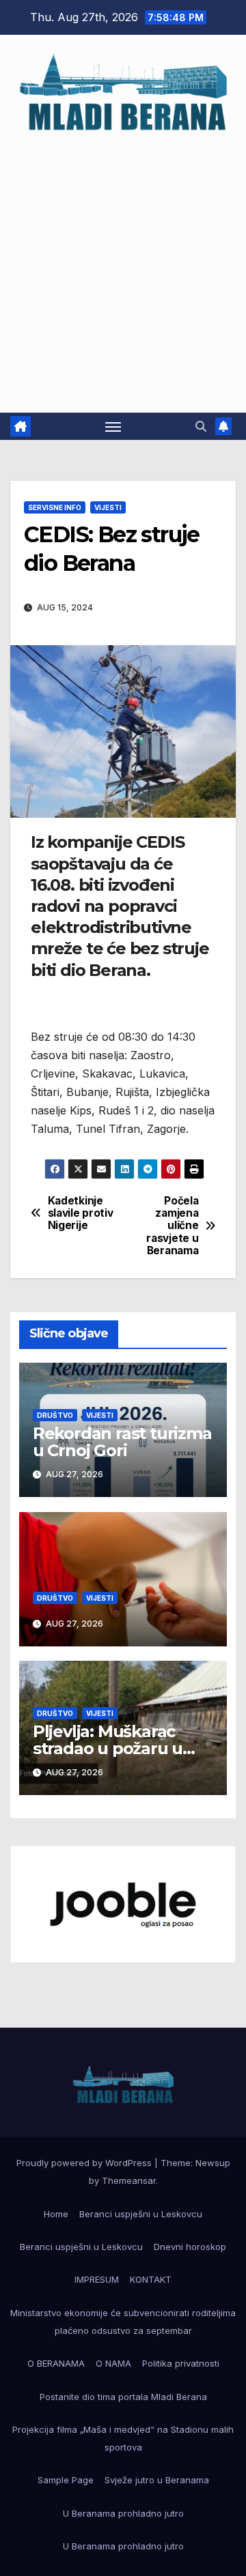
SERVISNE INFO (55, 507)
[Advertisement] (123, 266)
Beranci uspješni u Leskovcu (141, 2214)
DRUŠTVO (55, 1415)
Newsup (213, 2163)
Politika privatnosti (181, 2363)
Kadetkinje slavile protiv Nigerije (81, 1214)
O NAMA (113, 2363)
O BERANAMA (56, 2363)
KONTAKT (151, 2279)
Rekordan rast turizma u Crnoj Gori (122, 1442)
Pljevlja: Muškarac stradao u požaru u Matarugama (108, 1748)
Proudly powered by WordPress (85, 2163)
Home (56, 2214)
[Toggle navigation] (113, 426)
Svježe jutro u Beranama (157, 2480)
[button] (201, 426)
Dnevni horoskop (190, 2247)
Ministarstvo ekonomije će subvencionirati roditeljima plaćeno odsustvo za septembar (123, 2322)
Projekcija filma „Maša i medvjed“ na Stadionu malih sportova (123, 2438)
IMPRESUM (97, 2279)
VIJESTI (108, 507)
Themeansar (129, 2180)
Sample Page (66, 2480)
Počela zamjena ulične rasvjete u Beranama (172, 1226)
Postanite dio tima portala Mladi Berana (123, 2397)
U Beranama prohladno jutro (123, 2513)
